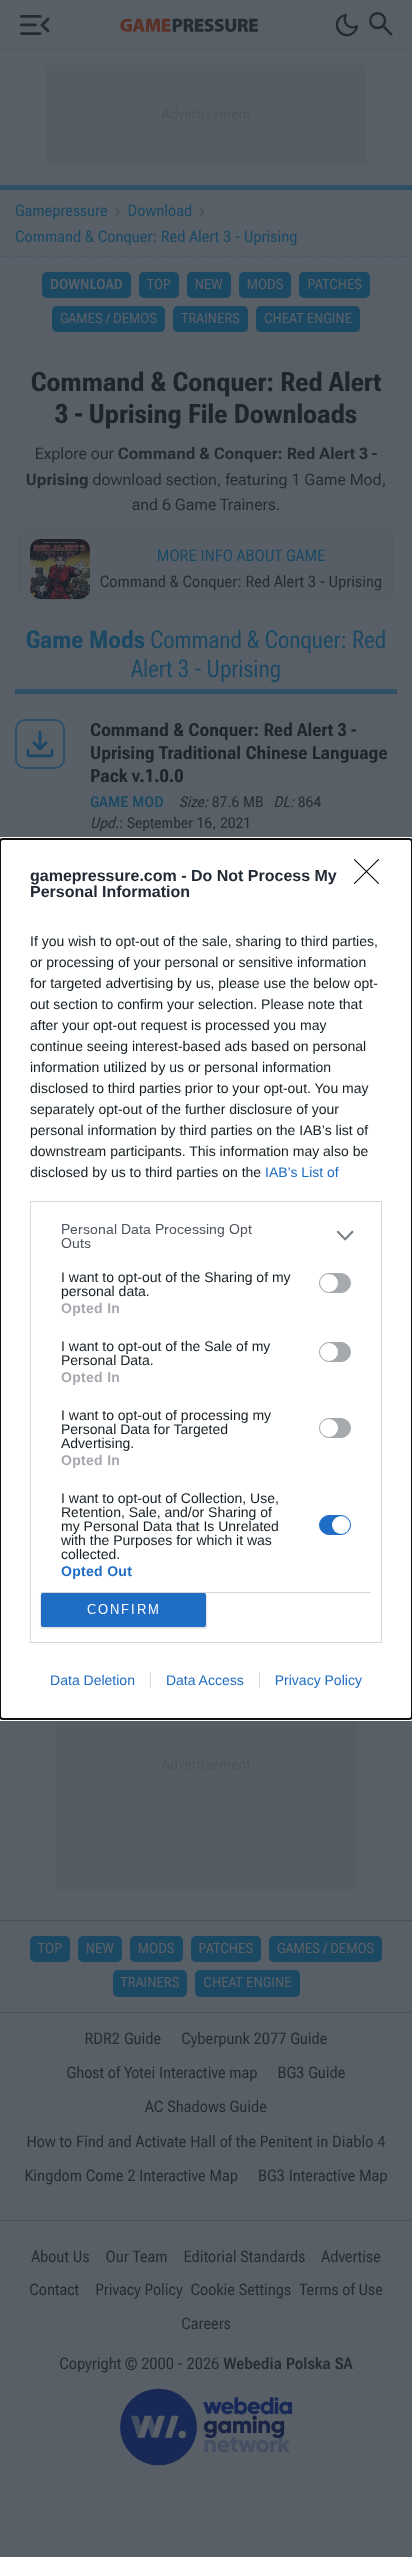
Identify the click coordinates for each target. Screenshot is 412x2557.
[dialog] (206, 1279)
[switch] (335, 1283)
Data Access (205, 1680)
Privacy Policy (318, 1680)
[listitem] (206, 1236)
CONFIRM (124, 1609)
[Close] (373, 878)
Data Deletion (92, 1680)
